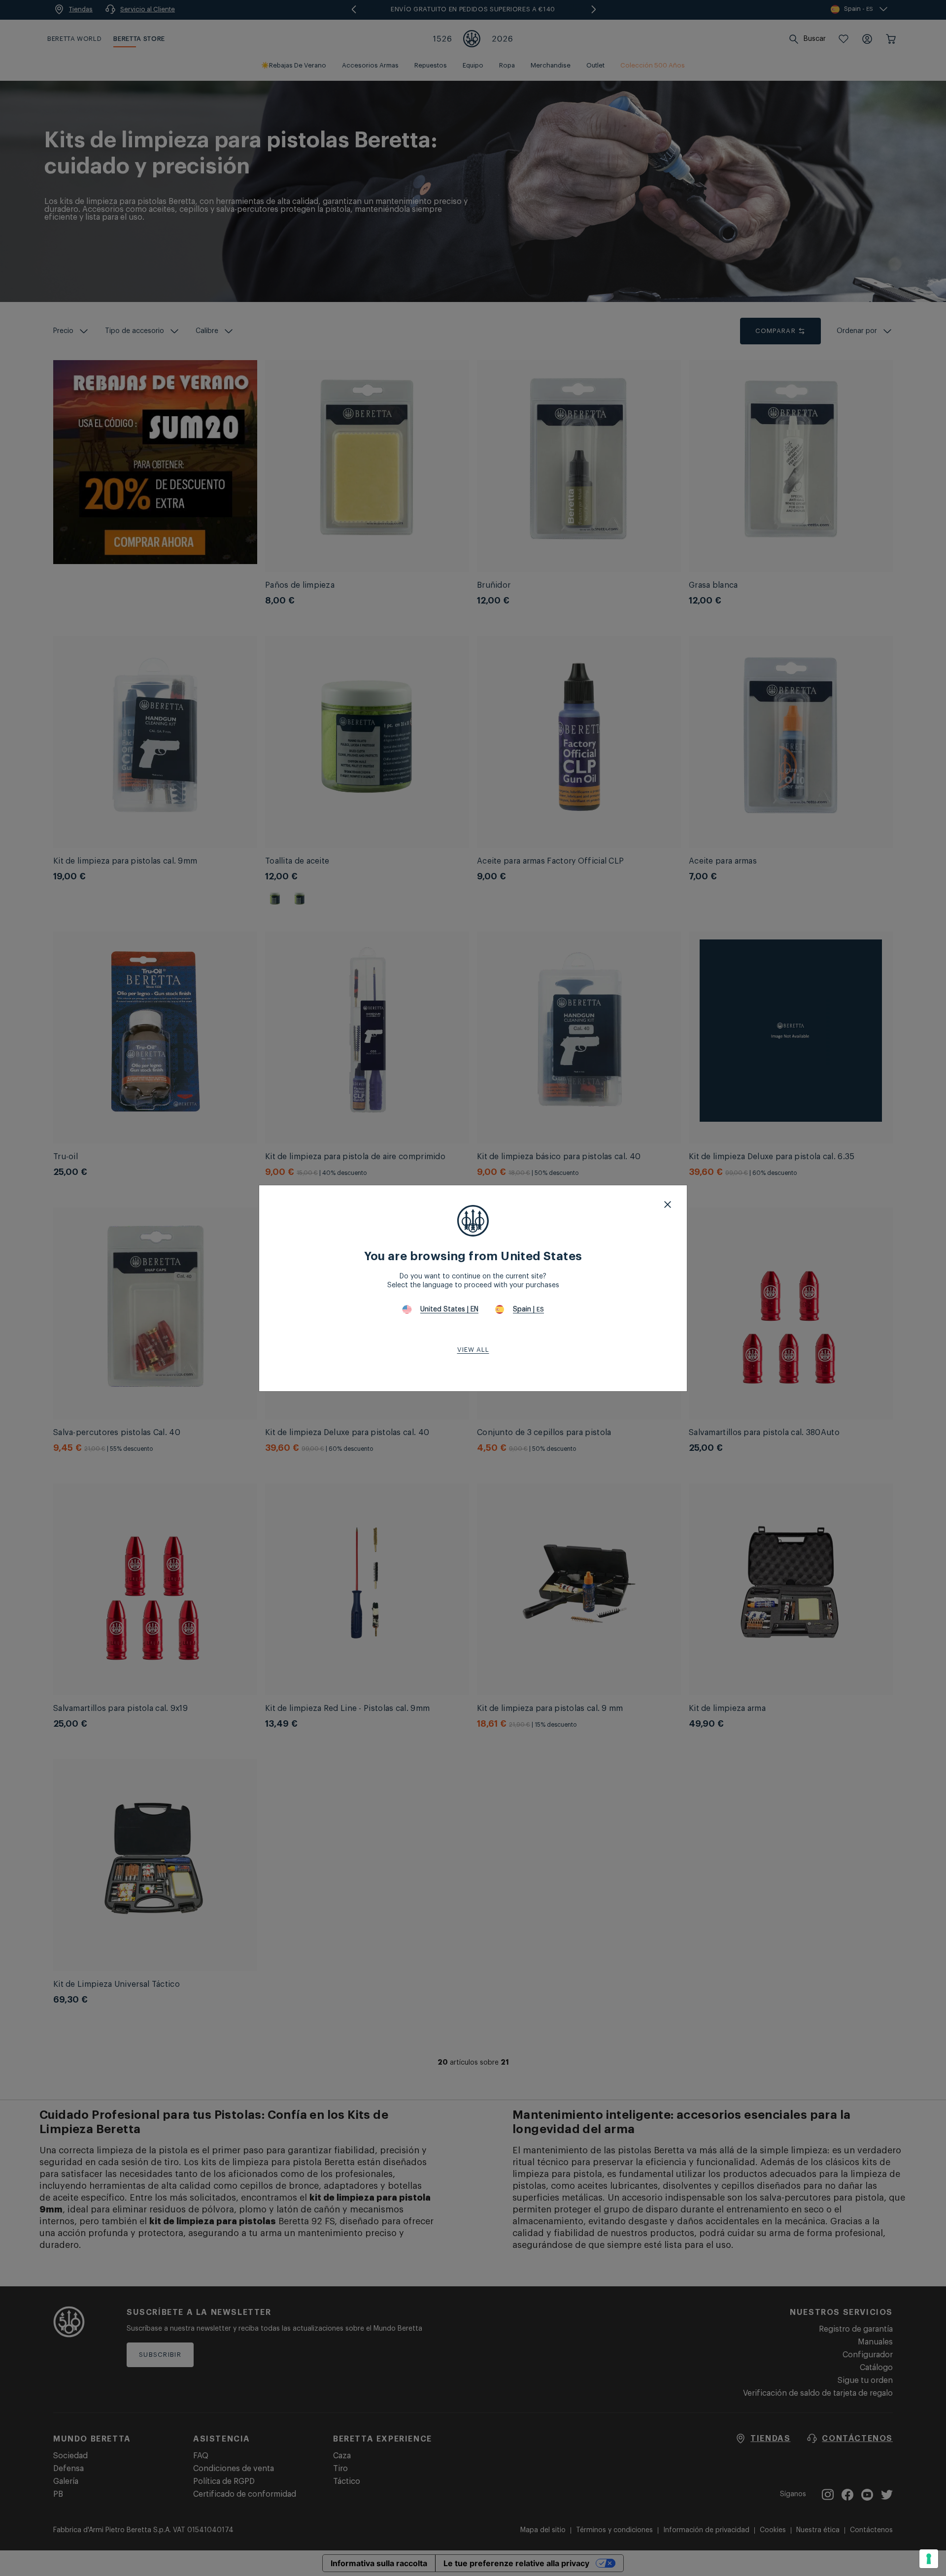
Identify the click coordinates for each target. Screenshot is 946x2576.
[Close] (668, 1204)
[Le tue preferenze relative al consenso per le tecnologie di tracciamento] (929, 2559)
